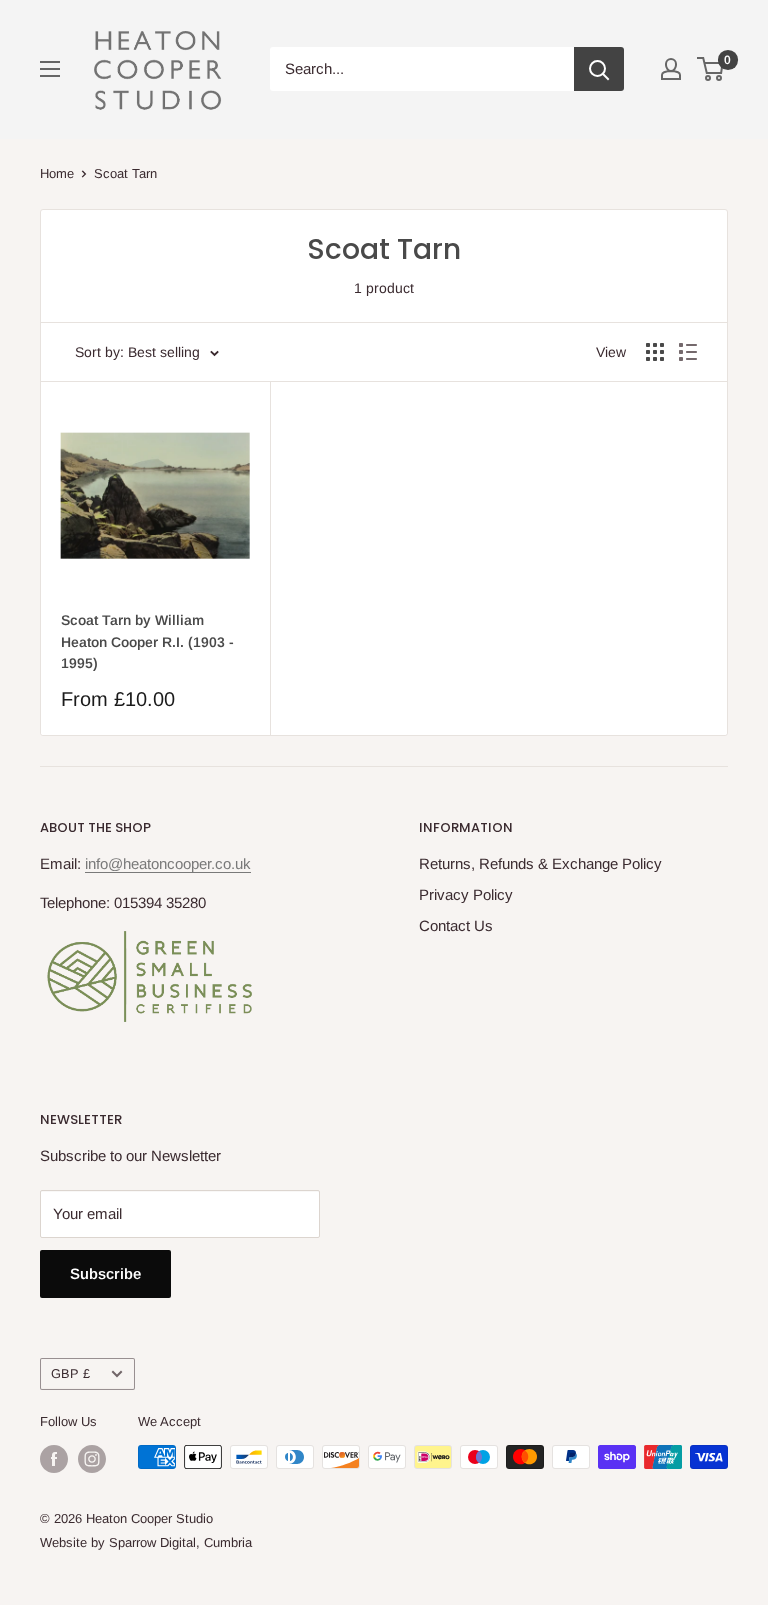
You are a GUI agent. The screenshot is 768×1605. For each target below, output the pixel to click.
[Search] (599, 69)
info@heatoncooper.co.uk (168, 863)
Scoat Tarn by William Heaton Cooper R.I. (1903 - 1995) (147, 641)
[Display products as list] (688, 352)
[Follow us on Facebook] (54, 1459)
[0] (711, 69)
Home (57, 173)
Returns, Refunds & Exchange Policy (540, 863)
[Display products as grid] (655, 352)
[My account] (671, 69)
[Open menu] (50, 69)
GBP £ (70, 1373)
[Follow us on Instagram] (92, 1459)
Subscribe (105, 1273)
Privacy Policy (466, 894)
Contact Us (456, 925)
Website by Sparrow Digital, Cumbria (146, 1542)
